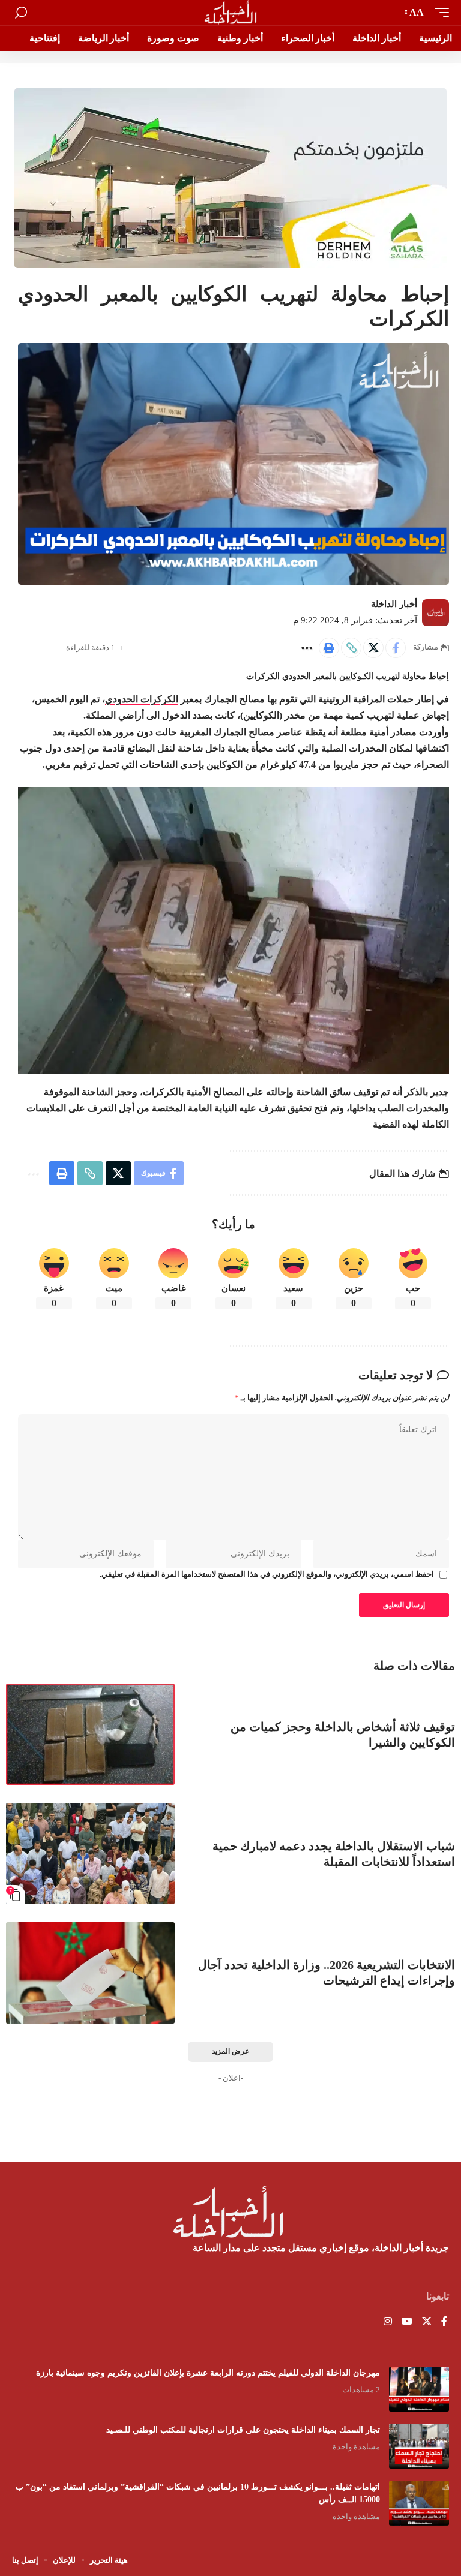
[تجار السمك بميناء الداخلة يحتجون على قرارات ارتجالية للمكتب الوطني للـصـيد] (419, 2446)
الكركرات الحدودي (142, 699)
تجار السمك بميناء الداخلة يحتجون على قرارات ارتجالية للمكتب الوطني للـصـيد (243, 2430)
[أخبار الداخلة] (231, 13)
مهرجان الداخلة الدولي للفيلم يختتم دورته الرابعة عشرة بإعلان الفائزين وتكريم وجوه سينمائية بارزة (208, 2373)
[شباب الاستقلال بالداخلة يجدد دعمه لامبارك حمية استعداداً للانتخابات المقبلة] (90, 1854)
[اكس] (427, 2322)
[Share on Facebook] (396, 648)
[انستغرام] (388, 2322)
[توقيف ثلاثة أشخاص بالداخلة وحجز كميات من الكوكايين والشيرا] (90, 1734)
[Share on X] (373, 648)
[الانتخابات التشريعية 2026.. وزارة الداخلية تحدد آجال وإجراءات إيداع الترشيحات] (90, 1973)
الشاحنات (159, 764)
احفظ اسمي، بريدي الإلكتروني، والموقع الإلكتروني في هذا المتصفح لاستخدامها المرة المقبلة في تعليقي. (267, 1574)
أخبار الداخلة (394, 604)
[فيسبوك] (444, 2322)
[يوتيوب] (407, 2322)
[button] (439, 12)
